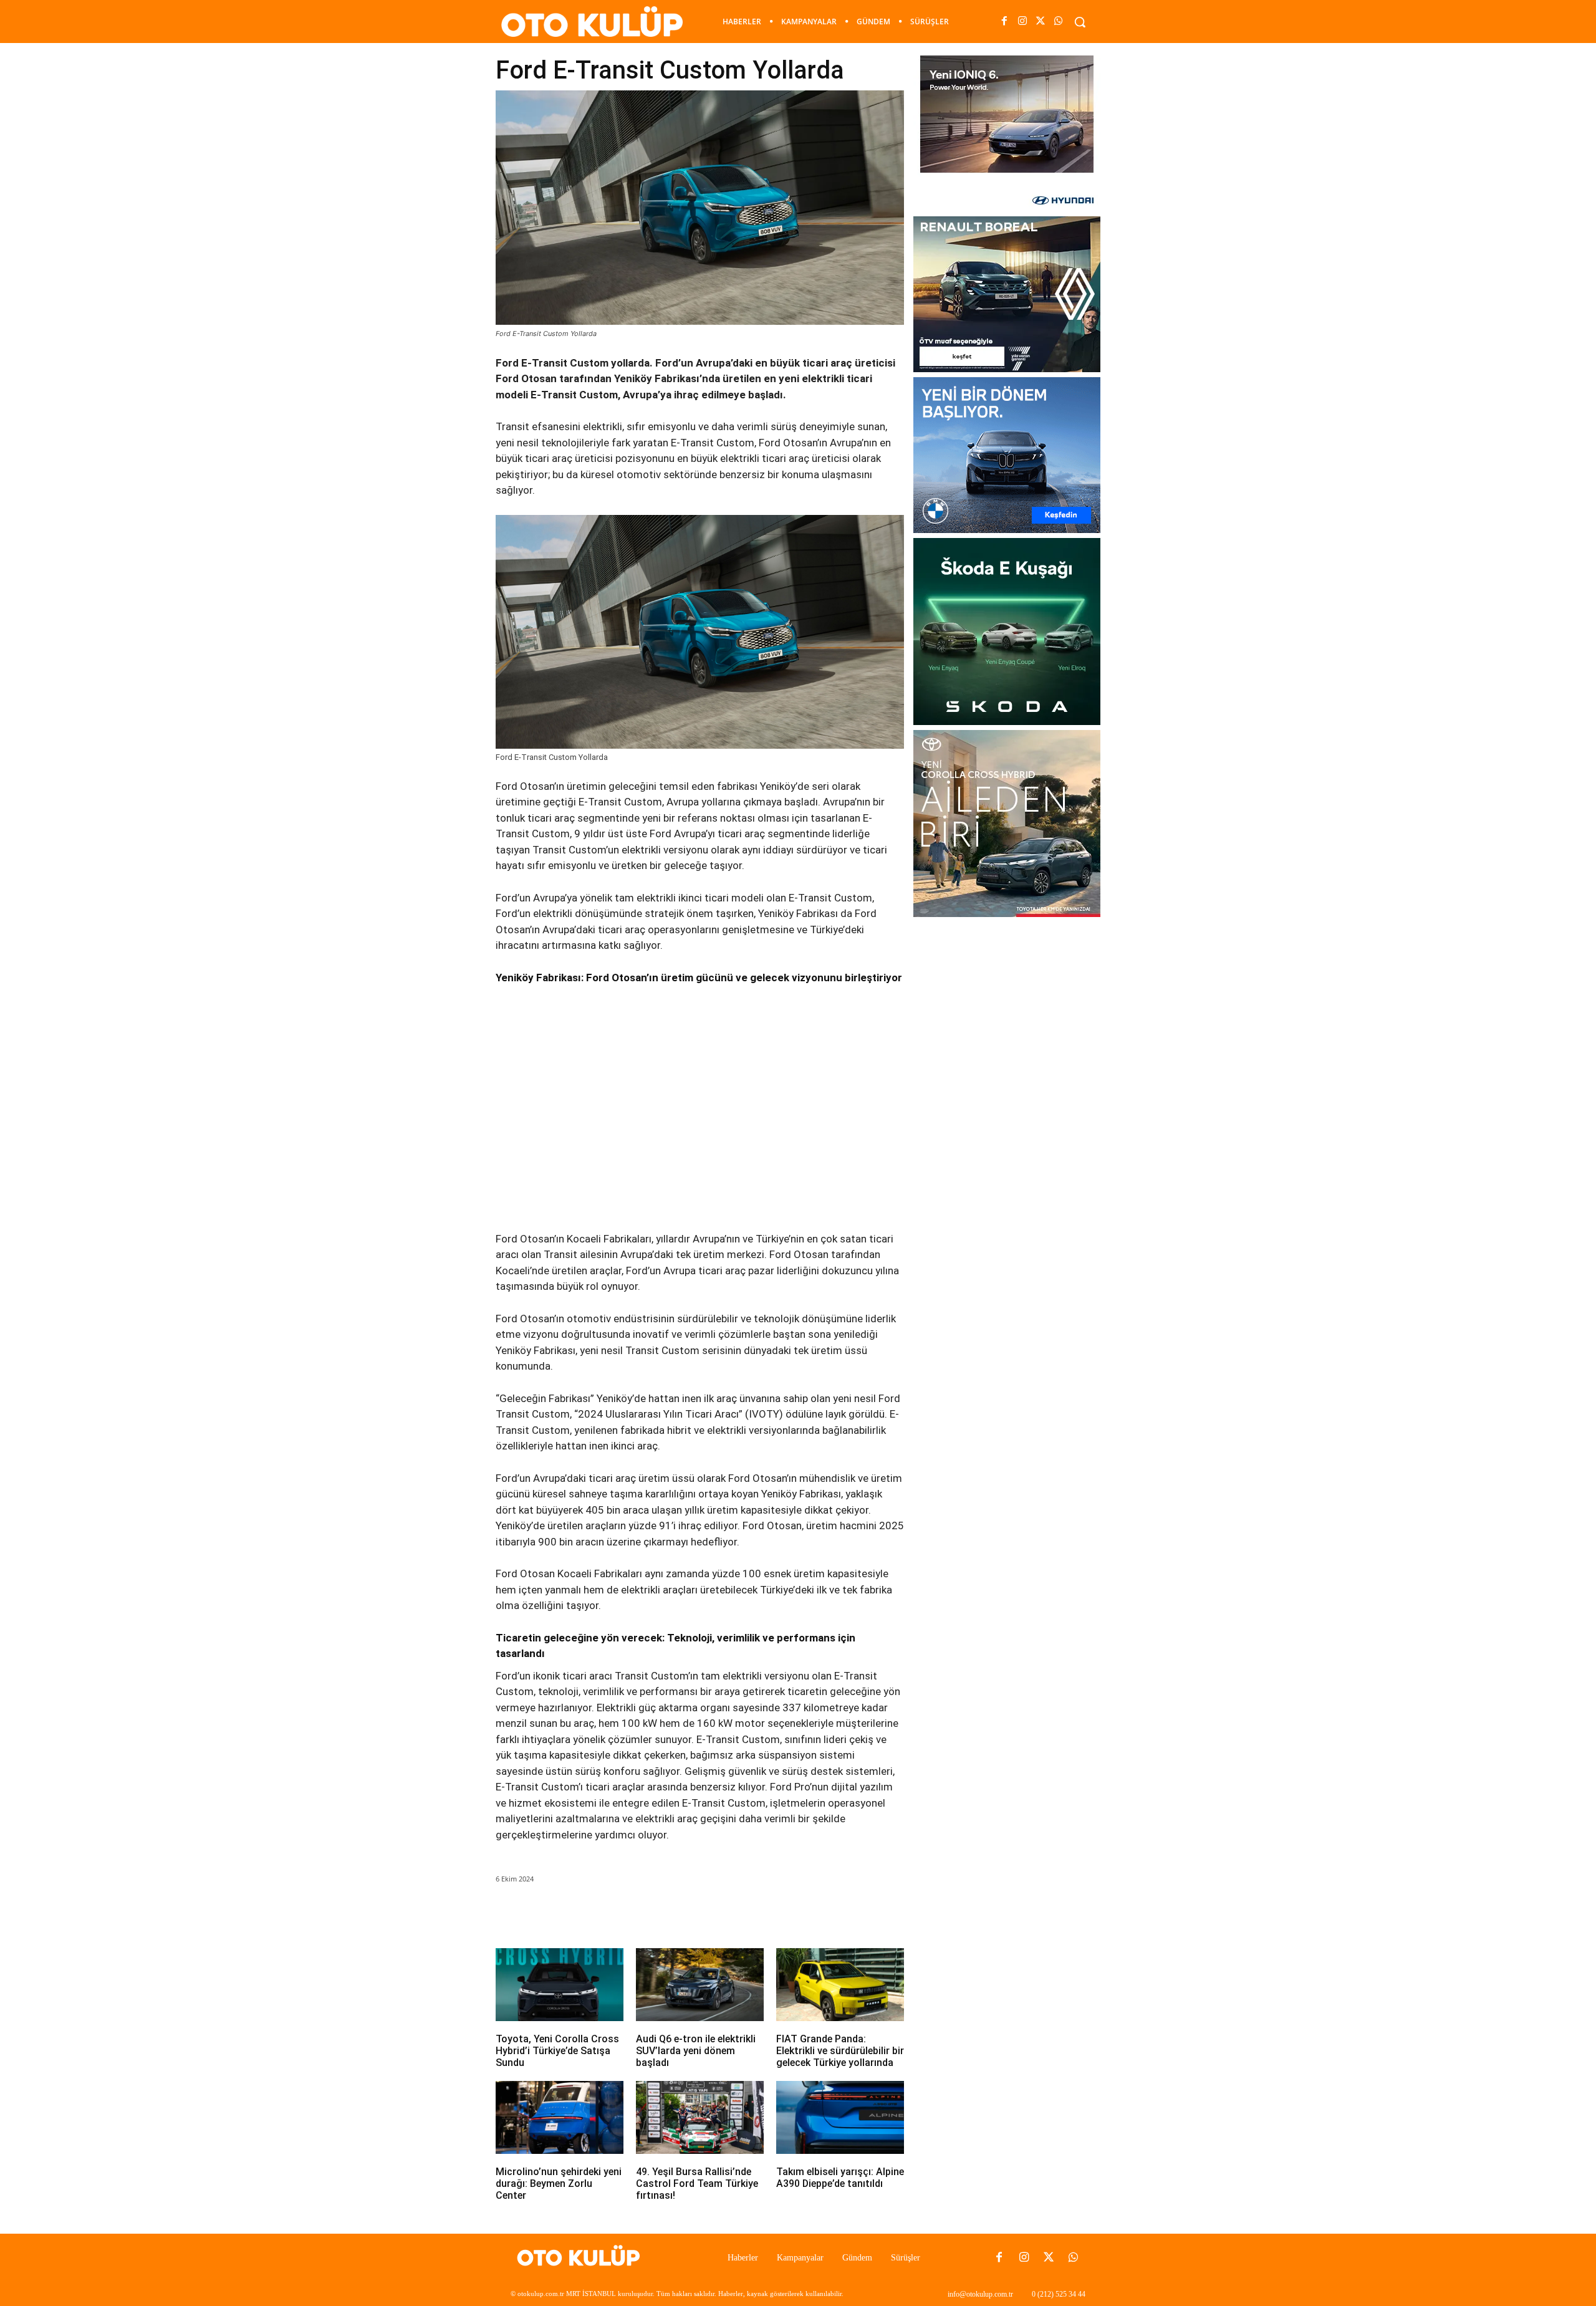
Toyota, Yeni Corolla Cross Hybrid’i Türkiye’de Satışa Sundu (557, 2051)
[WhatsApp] (1059, 22)
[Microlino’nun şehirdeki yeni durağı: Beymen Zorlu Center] (560, 2117)
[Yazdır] (698, 1914)
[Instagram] (1022, 22)
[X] (1041, 22)
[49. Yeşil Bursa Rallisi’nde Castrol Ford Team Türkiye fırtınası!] (700, 2117)
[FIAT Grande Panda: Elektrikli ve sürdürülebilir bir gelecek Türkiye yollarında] (840, 1985)
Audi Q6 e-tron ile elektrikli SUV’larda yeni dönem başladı (696, 2051)
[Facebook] (1004, 22)
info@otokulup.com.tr (980, 2294)
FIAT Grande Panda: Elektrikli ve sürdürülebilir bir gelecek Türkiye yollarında (840, 2051)
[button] (1080, 22)
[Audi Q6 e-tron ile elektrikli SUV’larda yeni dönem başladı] (700, 1985)
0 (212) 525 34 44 (1059, 2294)
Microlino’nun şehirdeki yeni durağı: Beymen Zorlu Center (559, 2183)
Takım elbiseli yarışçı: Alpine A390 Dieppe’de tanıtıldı (840, 2178)
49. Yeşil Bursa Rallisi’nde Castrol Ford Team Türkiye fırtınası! (697, 2183)
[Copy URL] (727, 1914)
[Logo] (582, 2258)
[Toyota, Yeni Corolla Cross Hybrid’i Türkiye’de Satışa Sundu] (560, 1985)
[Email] (670, 1914)
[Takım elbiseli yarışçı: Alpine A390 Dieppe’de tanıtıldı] (840, 2117)
